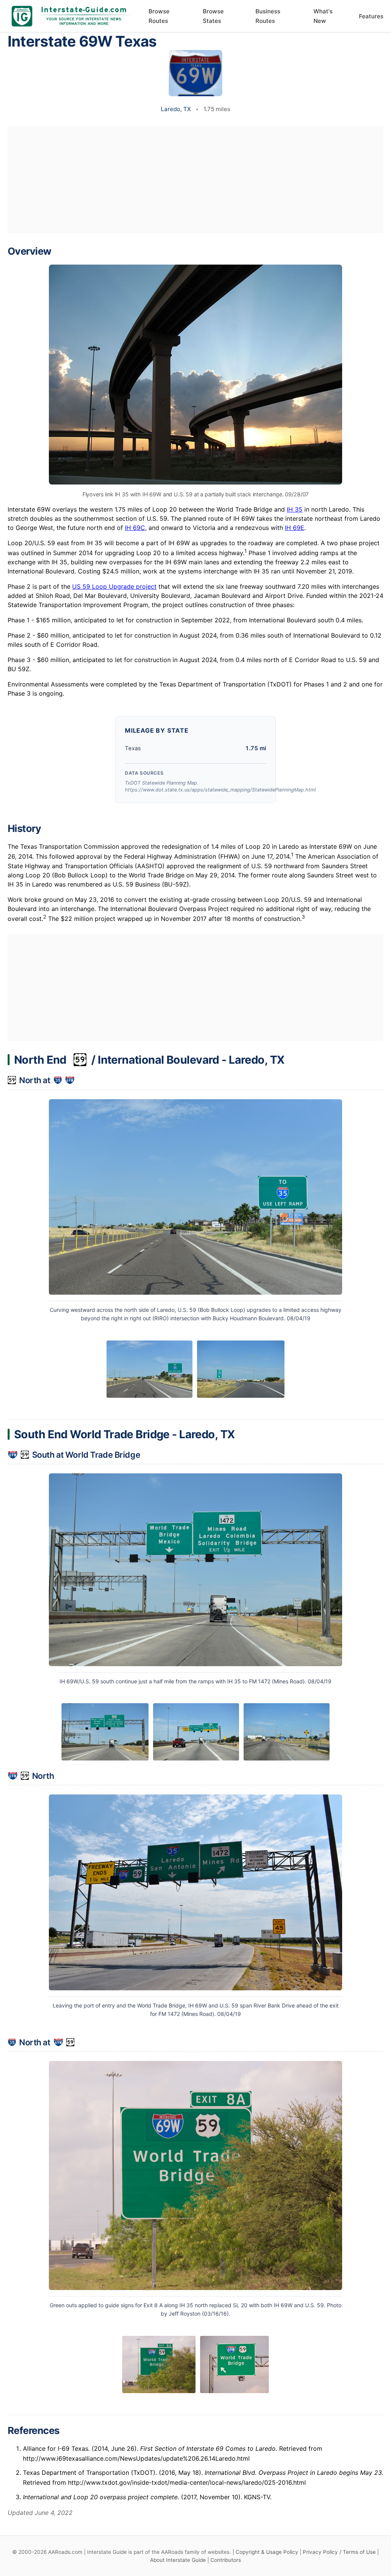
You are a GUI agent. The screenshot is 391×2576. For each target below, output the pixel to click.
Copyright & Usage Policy (267, 2552)
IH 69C (135, 528)
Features (371, 16)
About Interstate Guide (178, 2560)
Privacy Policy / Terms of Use (339, 2552)
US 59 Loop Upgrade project (114, 586)
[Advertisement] (195, 180)
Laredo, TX (176, 109)
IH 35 (295, 509)
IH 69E (295, 528)
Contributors (226, 2560)
